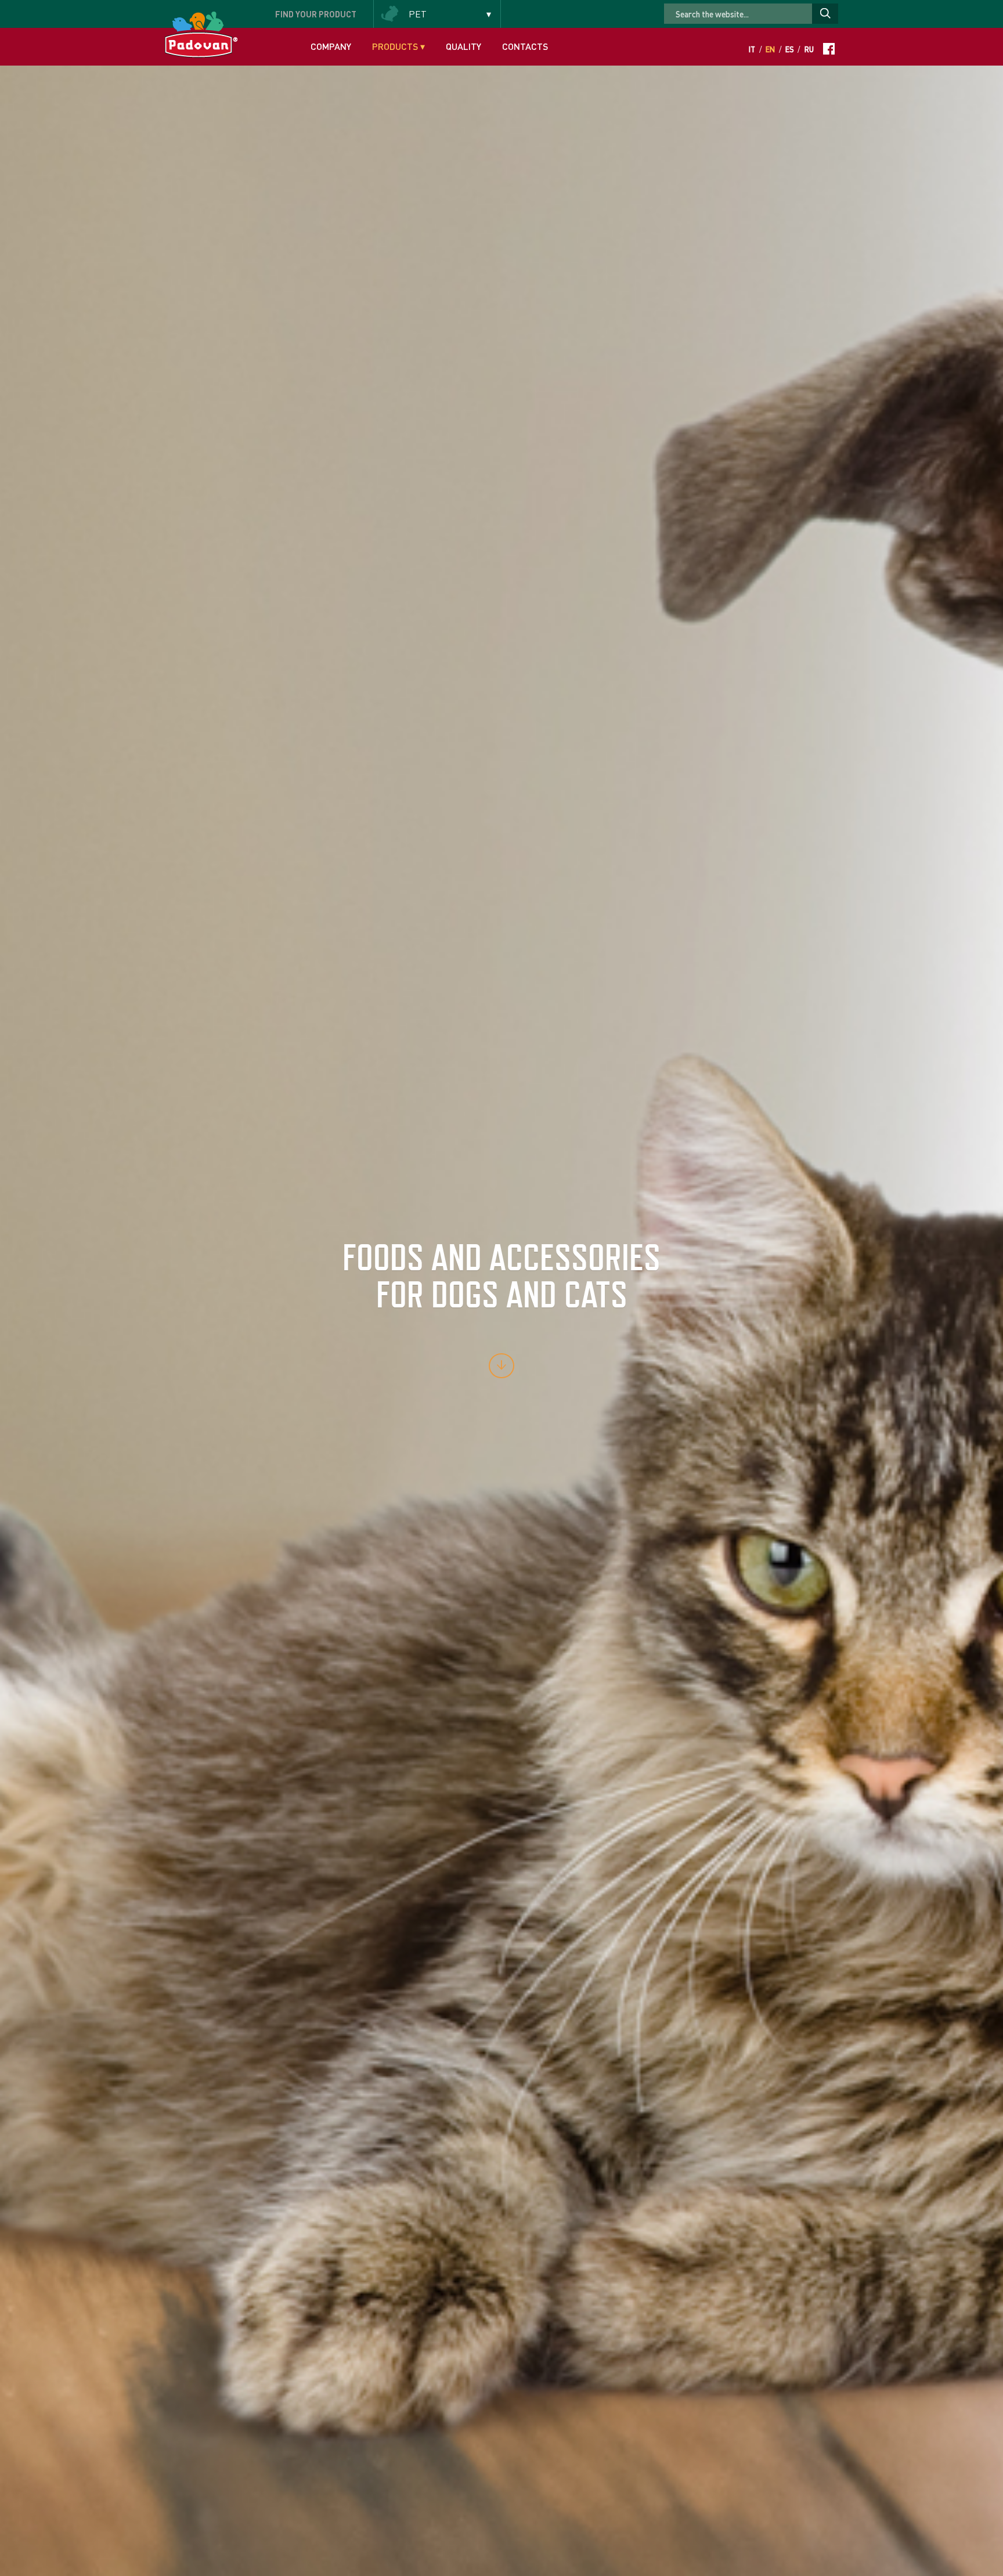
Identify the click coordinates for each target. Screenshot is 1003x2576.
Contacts (525, 46)
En (770, 49)
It (752, 49)
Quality (463, 46)
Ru (809, 49)
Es (790, 49)
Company (331, 46)
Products (398, 46)
